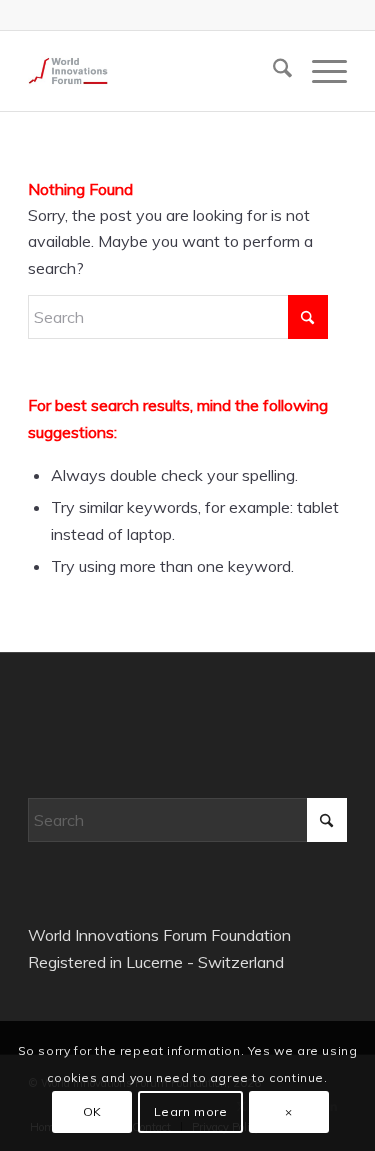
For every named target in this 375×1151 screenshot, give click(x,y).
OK (92, 1111)
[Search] (272, 71)
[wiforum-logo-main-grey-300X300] (155, 71)
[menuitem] (272, 71)
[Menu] (319, 71)
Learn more (191, 1111)
